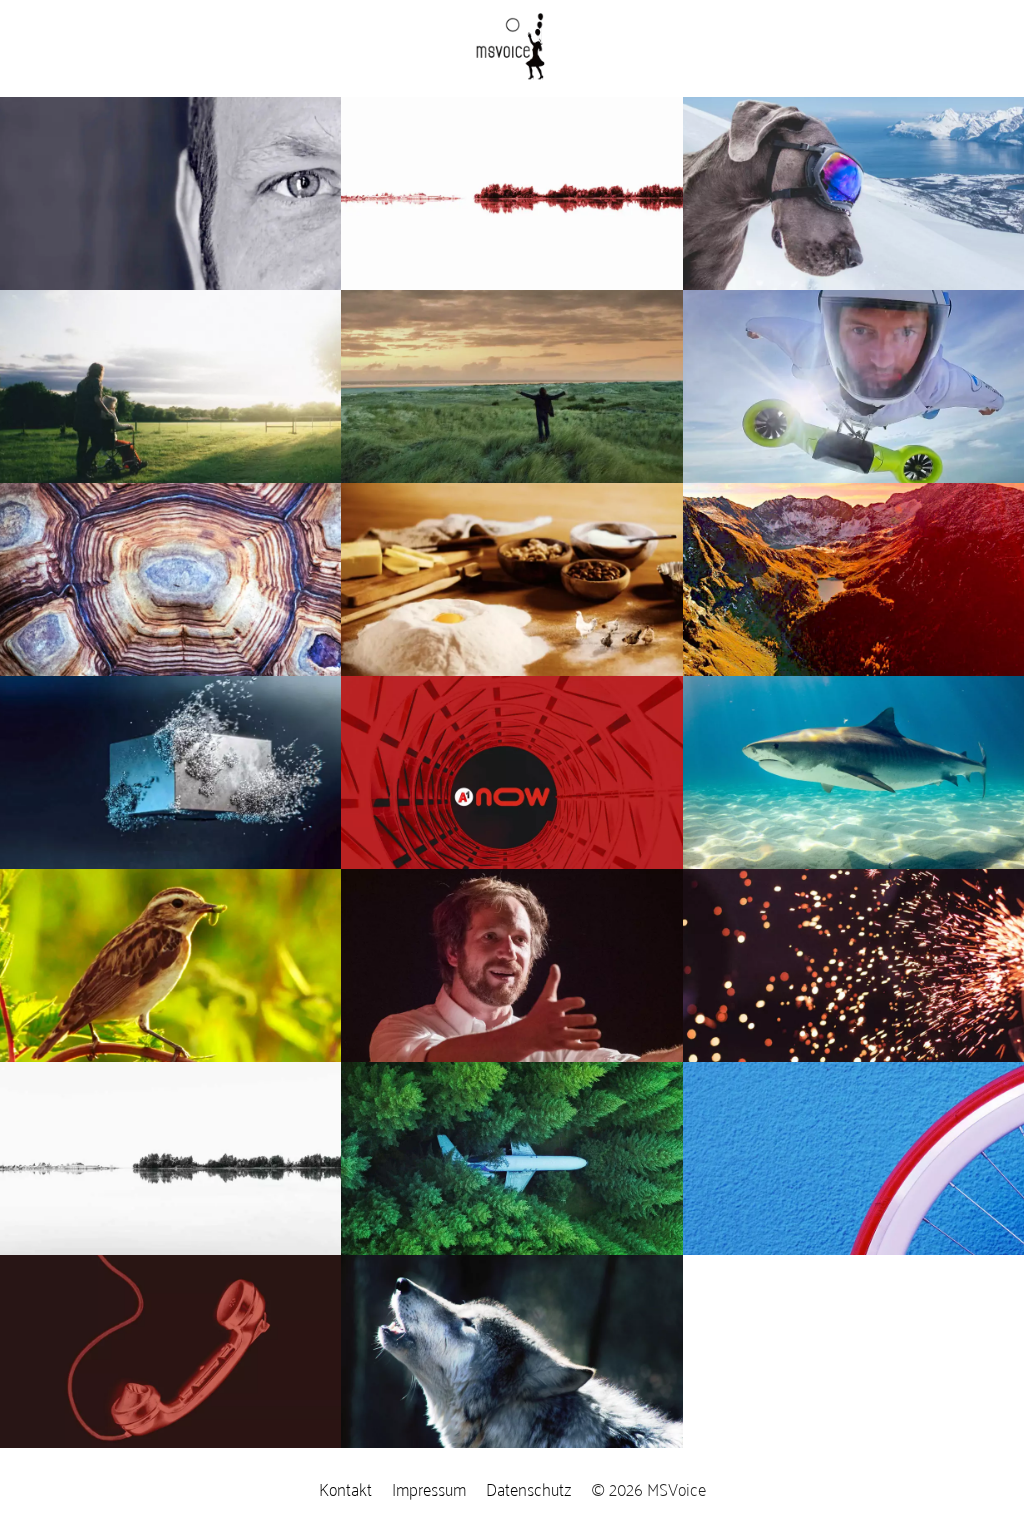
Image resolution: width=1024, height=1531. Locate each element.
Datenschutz (528, 1488)
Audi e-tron (57, 1078)
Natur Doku (58, 1113)
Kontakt (345, 1488)
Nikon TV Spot (69, 1148)
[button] (511, 150)
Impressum (429, 1488)
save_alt (319, 1228)
